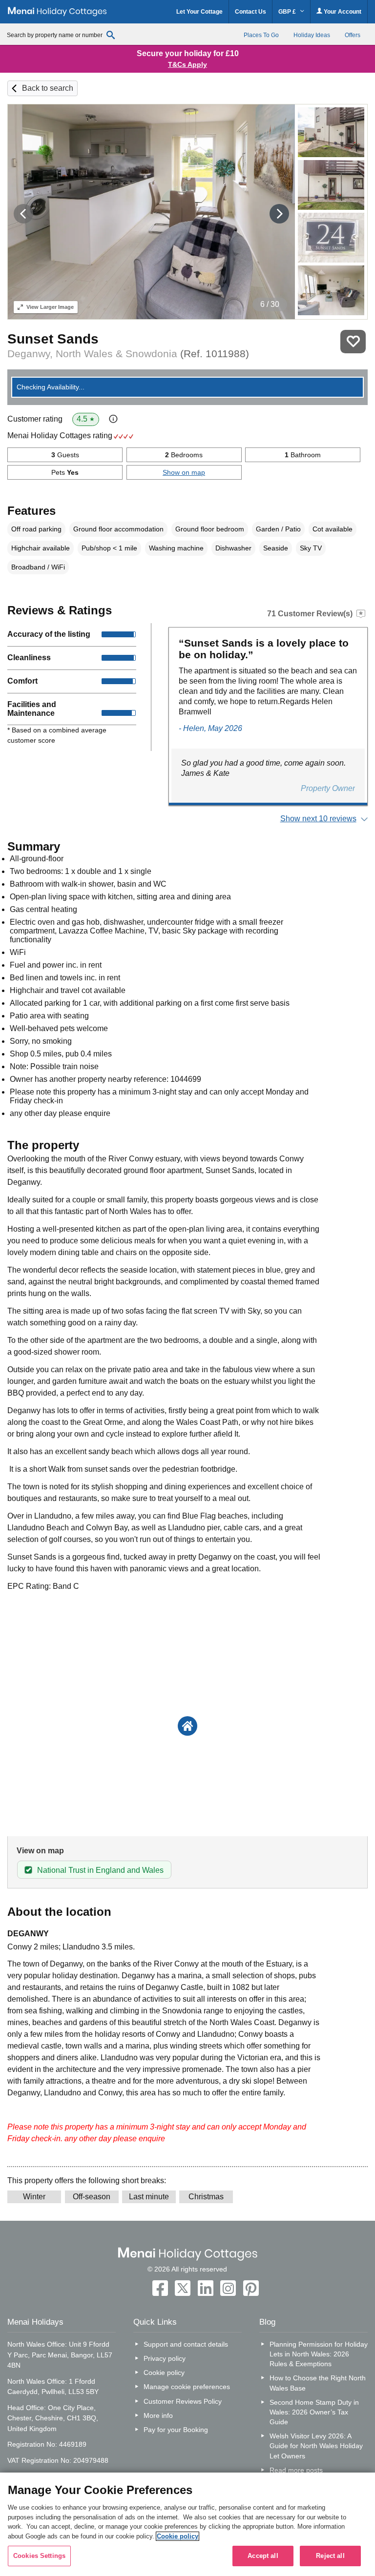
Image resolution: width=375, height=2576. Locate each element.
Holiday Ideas (312, 35)
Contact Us (250, 12)
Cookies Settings (39, 2556)
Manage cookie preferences (187, 2387)
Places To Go (261, 35)
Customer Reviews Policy (183, 2401)
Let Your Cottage (199, 12)
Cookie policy (164, 2373)
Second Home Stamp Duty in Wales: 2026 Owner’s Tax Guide (314, 2412)
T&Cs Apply (187, 64)
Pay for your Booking (176, 2430)
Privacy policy (165, 2358)
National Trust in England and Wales (100, 1870)
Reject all (330, 2556)
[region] (187, 2524)
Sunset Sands (53, 339)
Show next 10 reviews (318, 819)
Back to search (48, 88)
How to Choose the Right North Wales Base (318, 2383)
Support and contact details (186, 2344)
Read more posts (296, 2470)
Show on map (184, 472)
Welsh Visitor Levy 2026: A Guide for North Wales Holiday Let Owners (316, 2446)
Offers (353, 35)
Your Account (342, 12)
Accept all (263, 2556)
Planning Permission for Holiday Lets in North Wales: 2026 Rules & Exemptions (318, 2354)
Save (353, 342)
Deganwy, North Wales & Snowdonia (128, 354)
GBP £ (288, 12)
